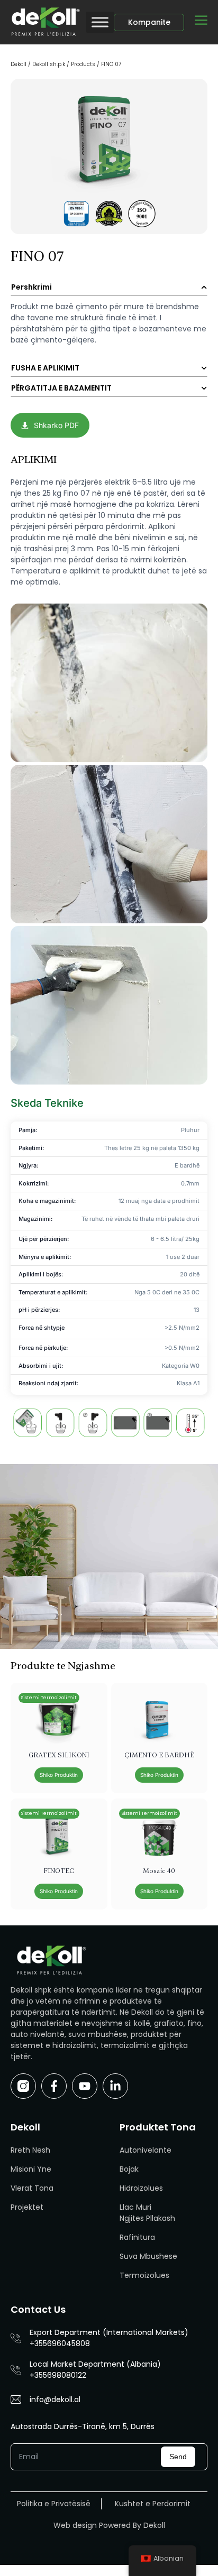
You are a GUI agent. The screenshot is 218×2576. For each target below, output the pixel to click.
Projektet (27, 2207)
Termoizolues (144, 2275)
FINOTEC (59, 1871)
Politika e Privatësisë (54, 2504)
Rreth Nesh (30, 2150)
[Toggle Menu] (100, 22)
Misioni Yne (31, 2169)
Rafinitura (137, 2237)
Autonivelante (146, 2150)
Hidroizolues (141, 2188)
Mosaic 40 (159, 1871)
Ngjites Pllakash (147, 2218)
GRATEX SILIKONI (59, 1755)
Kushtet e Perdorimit (153, 2504)
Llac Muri (135, 2207)
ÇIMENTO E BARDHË (159, 1755)
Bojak (129, 2169)
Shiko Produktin (59, 1775)
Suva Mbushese (148, 2256)
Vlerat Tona (32, 2188)
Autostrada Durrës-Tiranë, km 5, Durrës (83, 2426)
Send (178, 2457)
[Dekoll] (44, 22)
